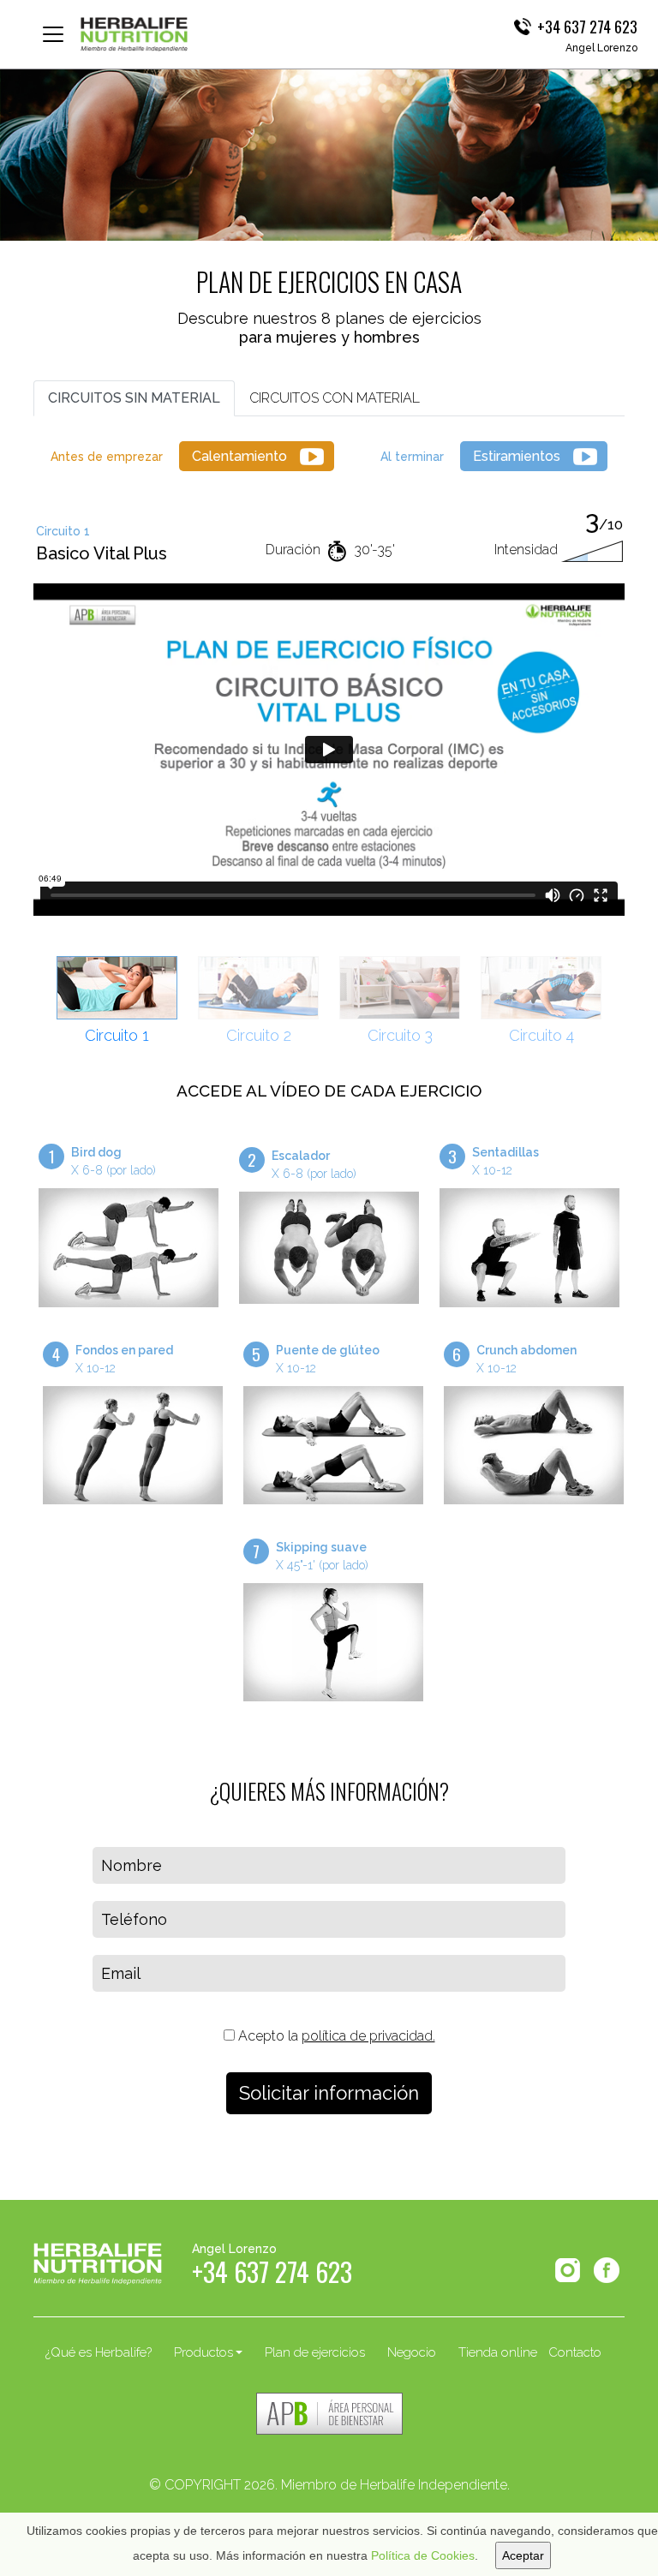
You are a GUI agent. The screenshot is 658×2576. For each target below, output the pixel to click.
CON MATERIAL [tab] (335, 398)
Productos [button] (203, 2352)
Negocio (412, 2352)
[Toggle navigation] (53, 34)
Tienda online (498, 2352)
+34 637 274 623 (587, 27)
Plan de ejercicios (315, 2352)
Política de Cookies (423, 2555)
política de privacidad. (368, 2036)
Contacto (575, 2352)
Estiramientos (517, 456)
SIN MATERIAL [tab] (134, 398)
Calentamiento (239, 456)
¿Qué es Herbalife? (99, 2352)
